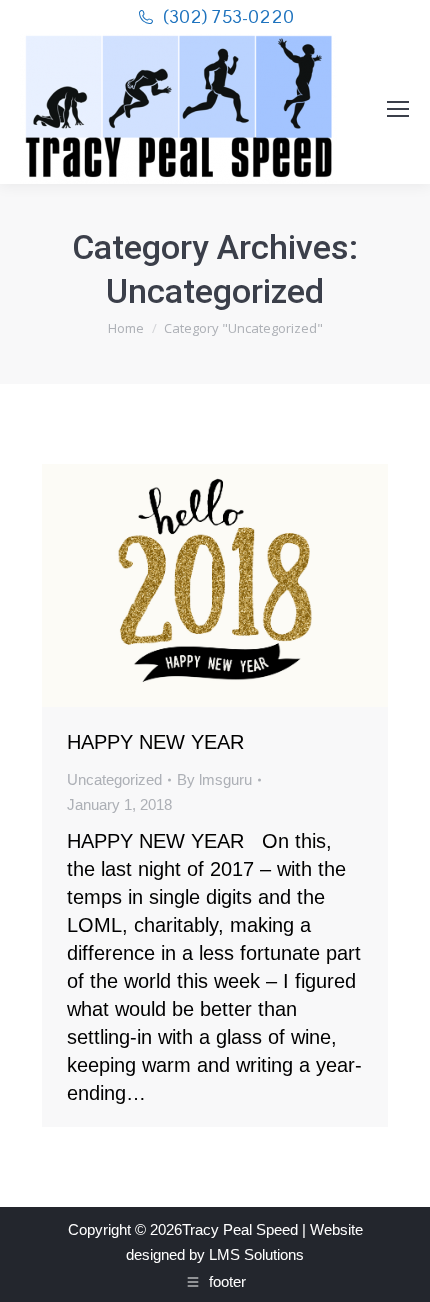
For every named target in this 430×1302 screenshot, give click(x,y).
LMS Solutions (256, 1254)
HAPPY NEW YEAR (155, 742)
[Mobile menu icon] (398, 109)
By (214, 779)
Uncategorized (114, 779)
